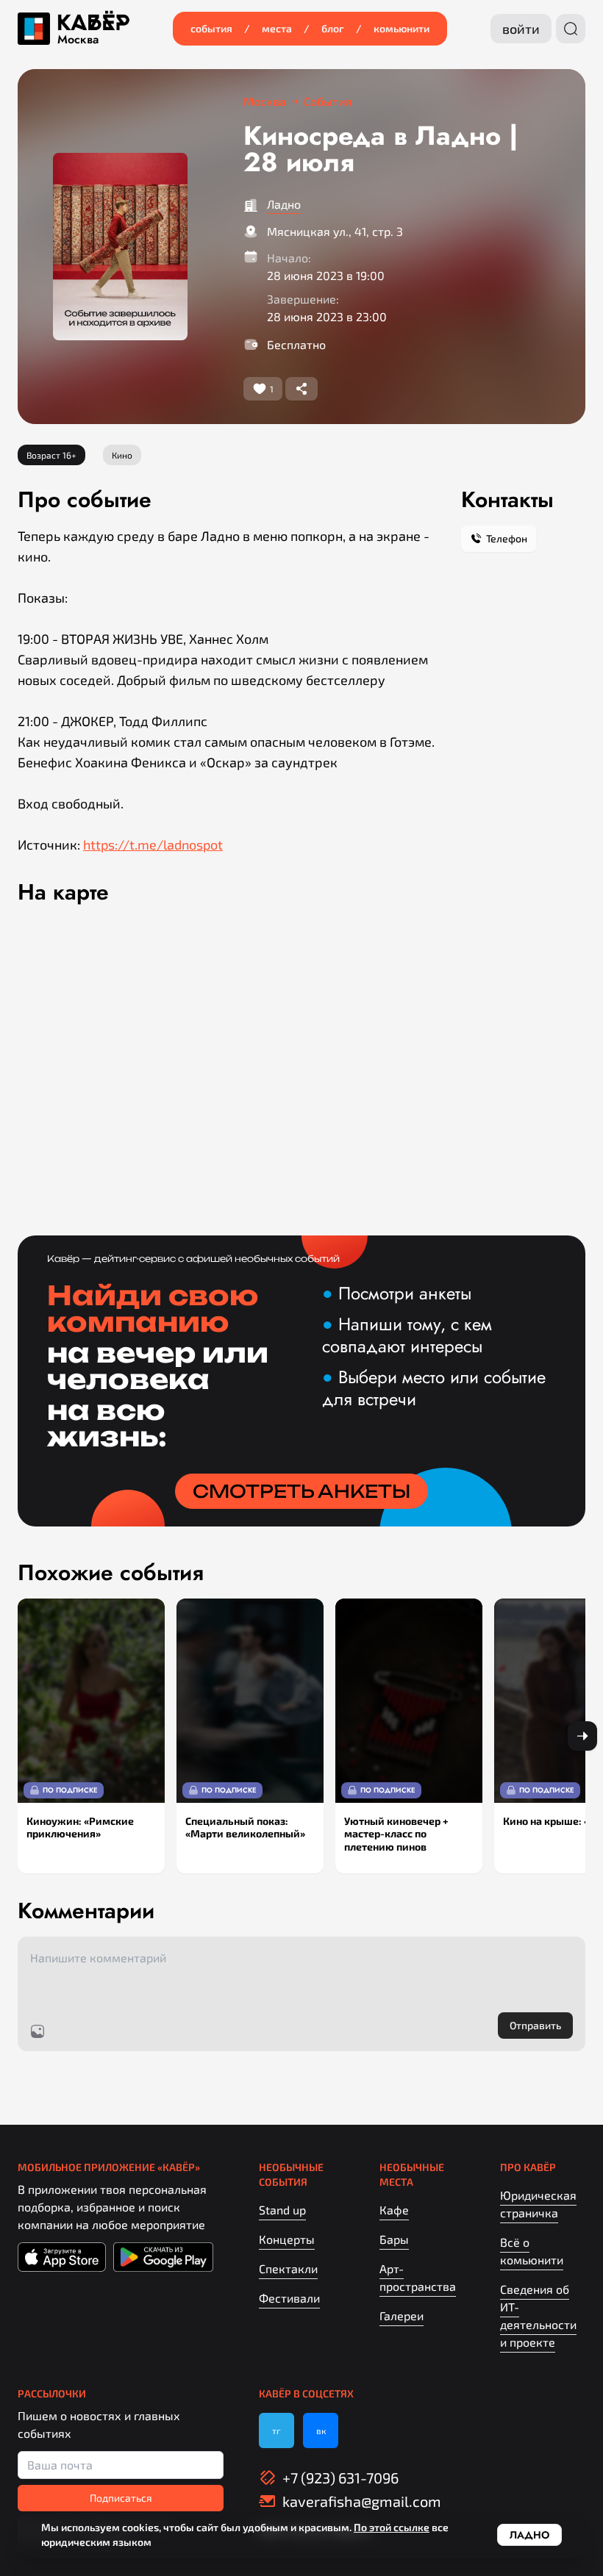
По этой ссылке (392, 2527)
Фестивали (289, 2298)
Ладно (284, 204)
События (211, 28)
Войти (521, 29)
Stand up (282, 2210)
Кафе (394, 2210)
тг (276, 2430)
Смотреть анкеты (301, 1491)
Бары (394, 2239)
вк (321, 2430)
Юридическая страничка (538, 2204)
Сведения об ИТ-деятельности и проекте (538, 2315)
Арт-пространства (418, 2277)
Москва (78, 40)
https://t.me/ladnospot (153, 844)
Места (277, 28)
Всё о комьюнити (532, 2251)
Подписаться (121, 2498)
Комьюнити (402, 28)
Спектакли (288, 2268)
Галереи (402, 2315)
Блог (333, 28)
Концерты (287, 2239)
